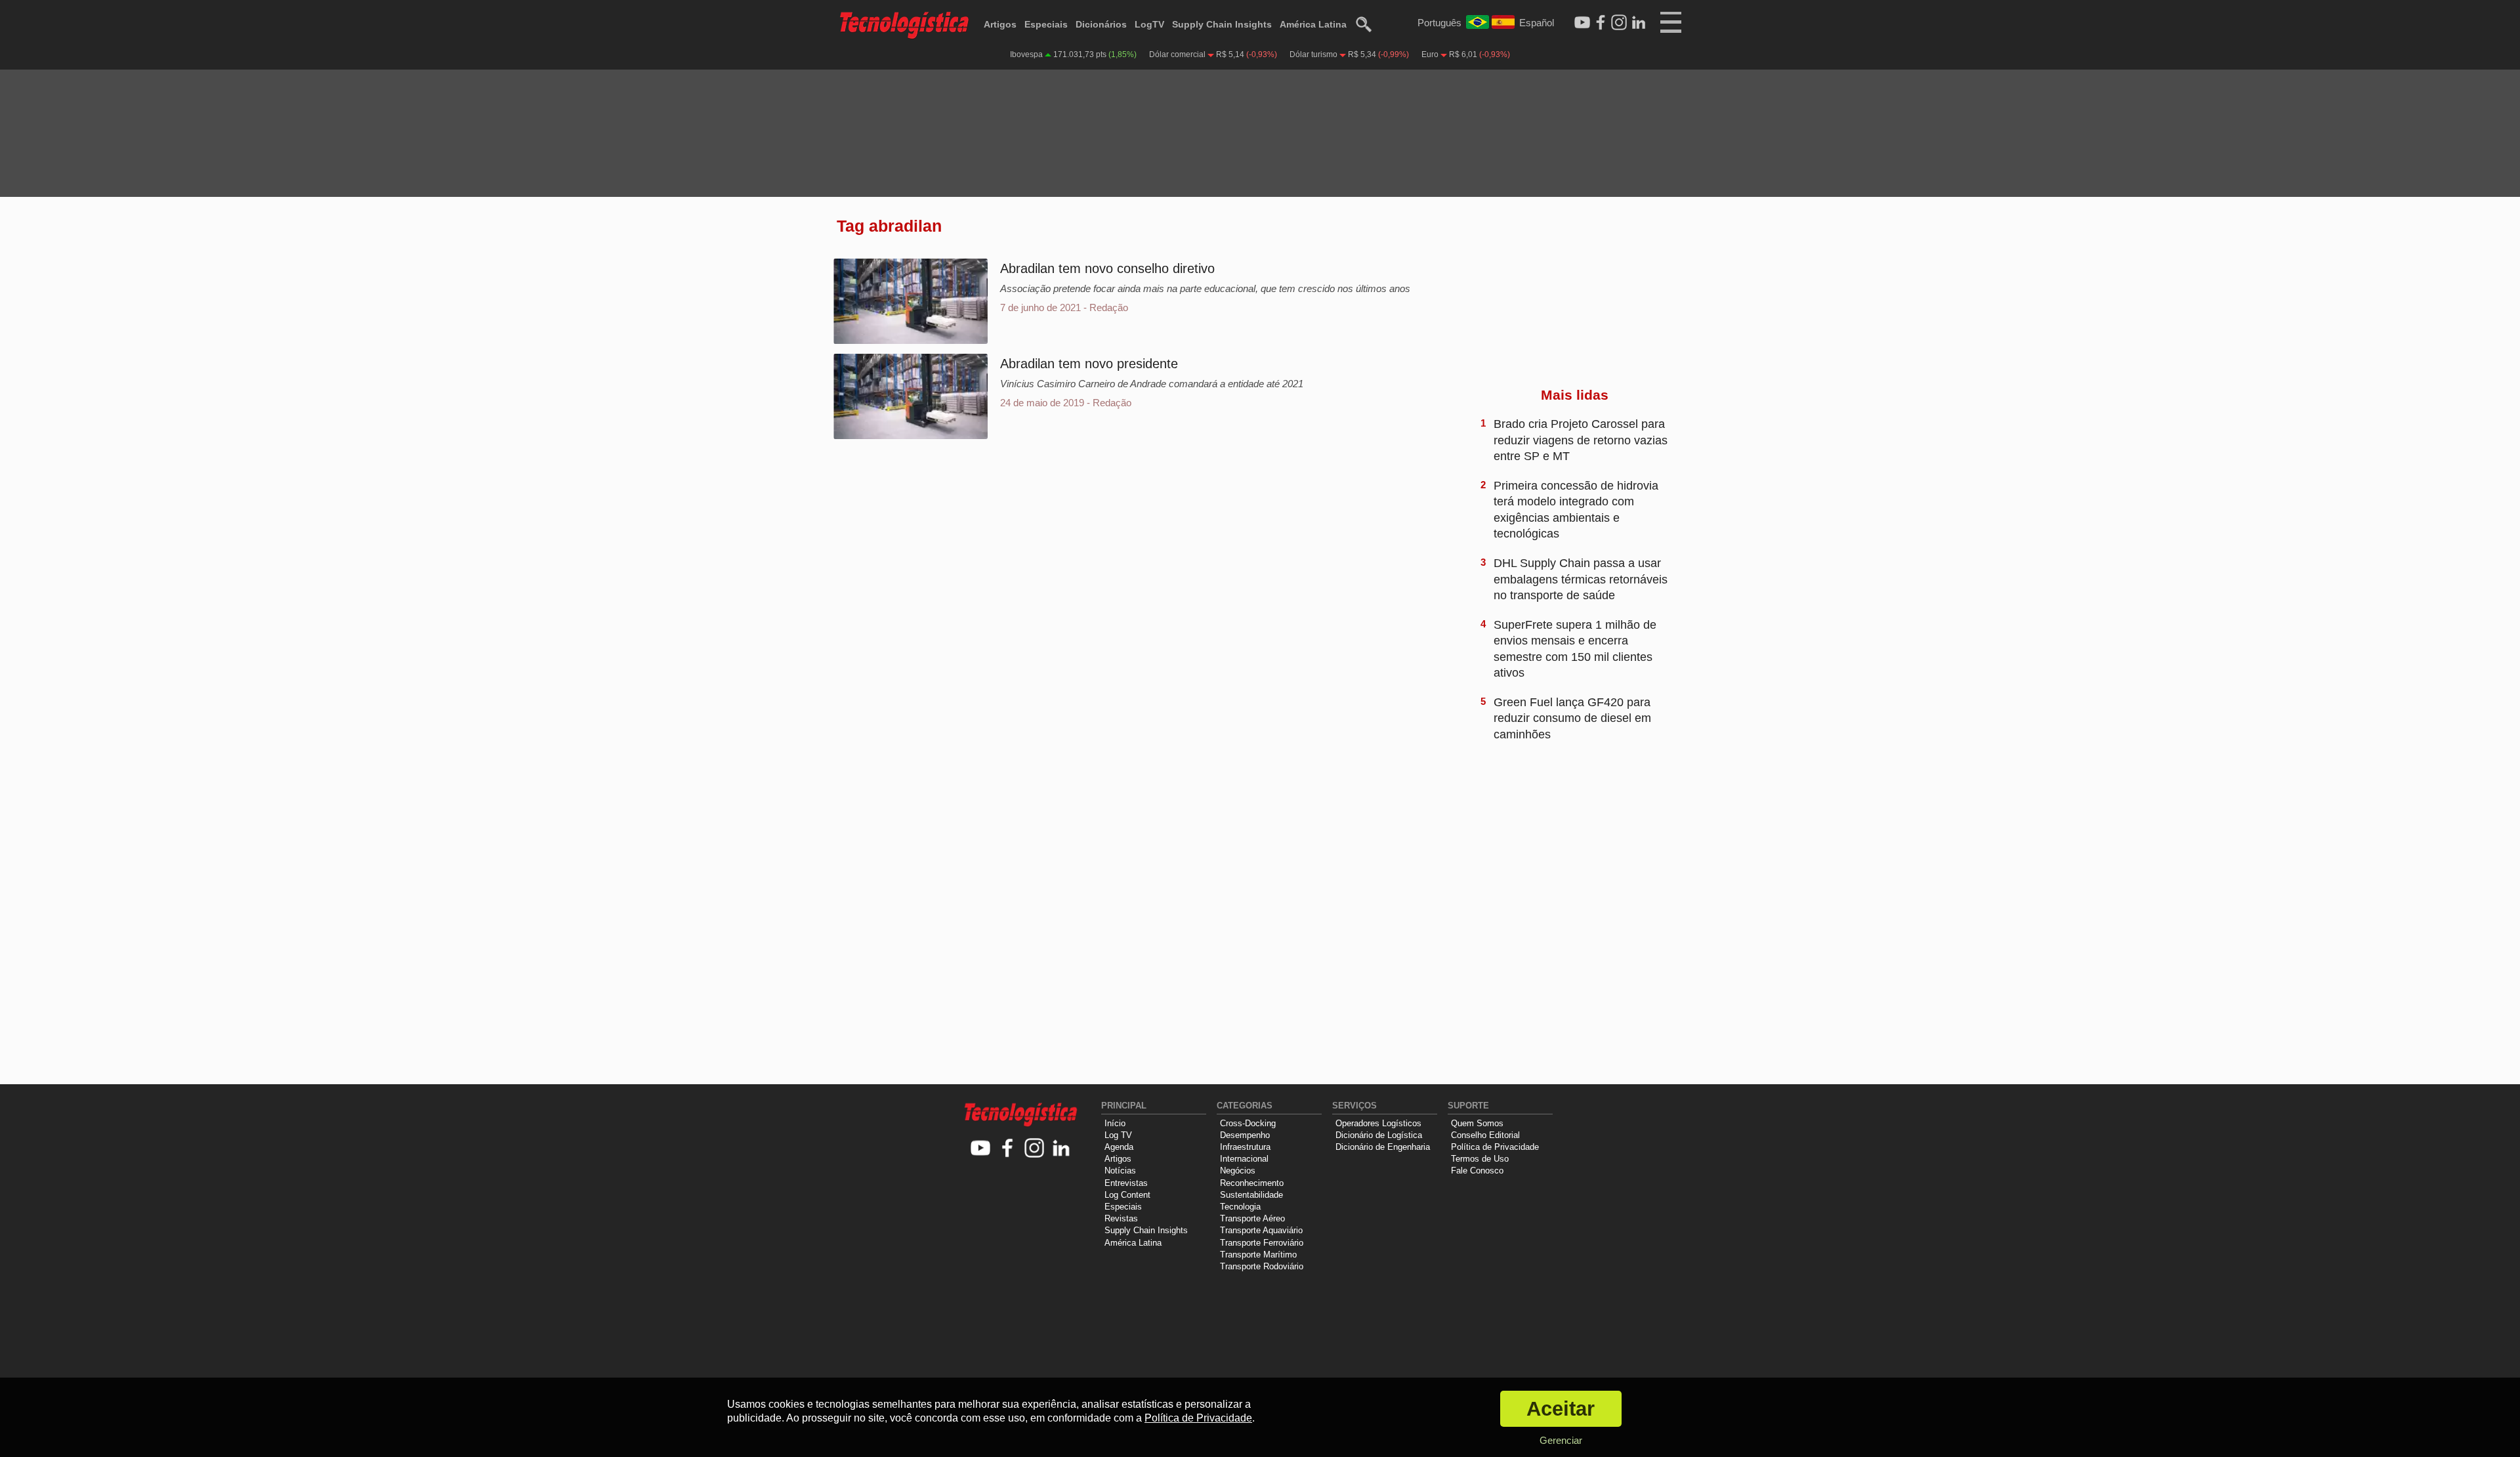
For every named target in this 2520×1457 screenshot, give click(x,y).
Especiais (1046, 24)
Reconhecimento (1252, 1183)
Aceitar (1561, 1409)
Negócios (1238, 1171)
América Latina (1313, 24)
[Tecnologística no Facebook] (1008, 1149)
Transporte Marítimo (1258, 1255)
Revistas (1121, 1218)
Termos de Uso (1480, 1159)
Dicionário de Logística (1379, 1135)
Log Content (1127, 1195)
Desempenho (1245, 1135)
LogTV (1149, 24)
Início (1115, 1123)
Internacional (1244, 1159)
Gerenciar (1561, 1440)
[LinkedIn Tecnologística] (1639, 23)
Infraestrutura (1245, 1147)
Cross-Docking (1248, 1123)
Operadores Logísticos (1378, 1123)
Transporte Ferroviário (1262, 1243)
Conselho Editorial (1485, 1135)
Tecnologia (1240, 1207)
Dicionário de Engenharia (1383, 1147)
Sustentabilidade (1251, 1195)
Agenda (1119, 1147)
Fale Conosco (1477, 1171)
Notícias (1120, 1171)
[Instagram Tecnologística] (1619, 23)
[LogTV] (1582, 23)
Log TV (1118, 1135)
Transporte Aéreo (1252, 1218)
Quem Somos (1477, 1123)
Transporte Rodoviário (1262, 1266)
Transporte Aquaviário (1261, 1230)
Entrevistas (1126, 1183)
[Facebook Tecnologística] (1601, 23)
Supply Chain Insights (1222, 24)
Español (1537, 23)
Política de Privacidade (1495, 1147)
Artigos (1000, 24)
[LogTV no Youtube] (981, 1149)
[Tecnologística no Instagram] (1035, 1149)
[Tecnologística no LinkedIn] (1061, 1149)
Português (1439, 23)
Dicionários (1101, 24)
